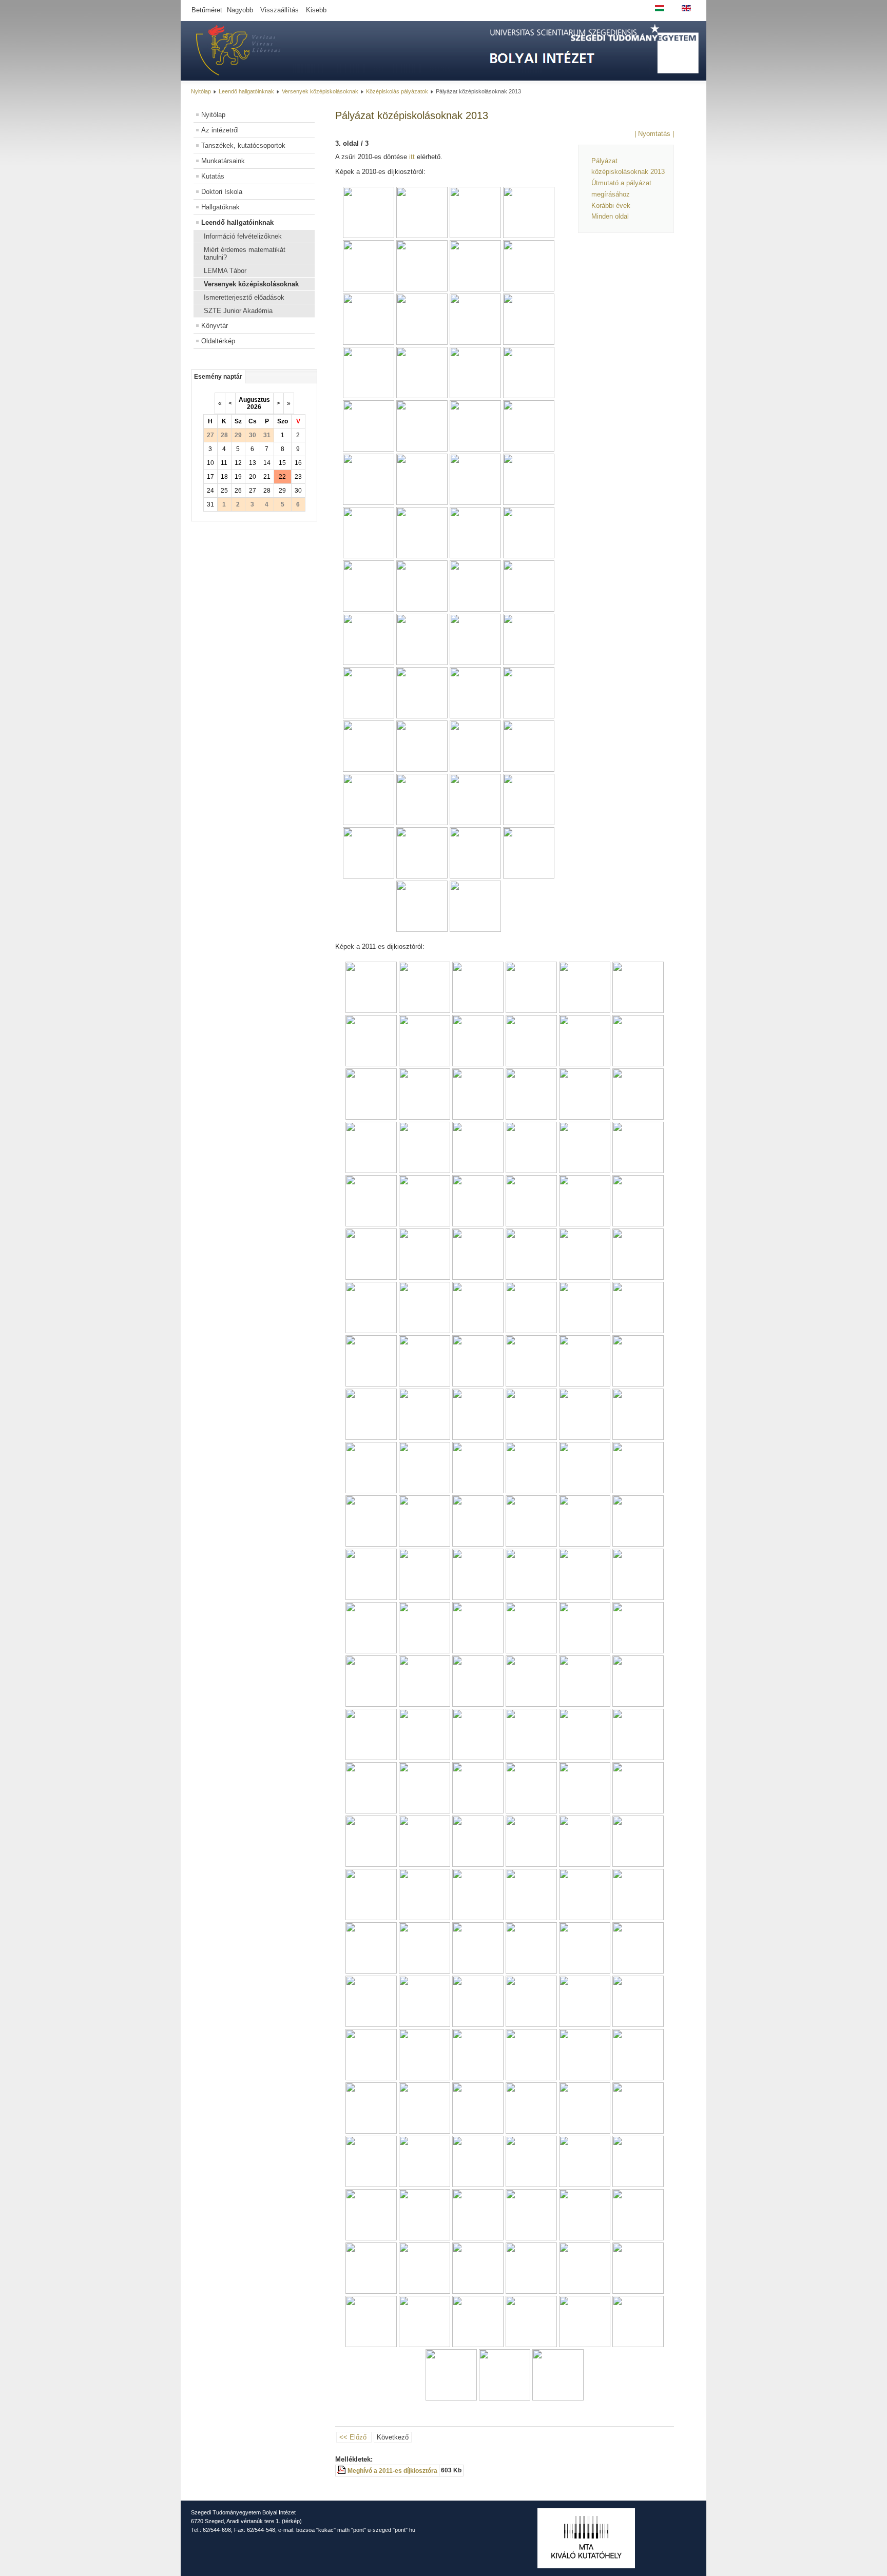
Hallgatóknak (220, 207)
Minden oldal (610, 216)
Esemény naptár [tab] (218, 377)
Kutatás (213, 176)
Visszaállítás (279, 10)
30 (298, 491)
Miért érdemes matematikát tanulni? (245, 253)
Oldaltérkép (218, 341)
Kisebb (316, 10)
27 (253, 491)
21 (267, 477)
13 (253, 463)
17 (210, 477)
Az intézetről (220, 130)
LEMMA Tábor (225, 271)
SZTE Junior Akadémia (238, 311)
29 (282, 491)
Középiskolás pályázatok (397, 91)
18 (224, 477)
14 (267, 463)
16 (298, 463)
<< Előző (353, 2437)
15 (282, 463)
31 (210, 504)
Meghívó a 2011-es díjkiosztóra (392, 2471)
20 (253, 477)
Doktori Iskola (222, 192)
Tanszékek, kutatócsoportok (243, 145)
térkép (292, 2521)
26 (238, 491)
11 (224, 463)
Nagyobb (240, 10)
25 (224, 491)
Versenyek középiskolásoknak (320, 91)
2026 (254, 407)
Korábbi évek (611, 206)
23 (298, 477)
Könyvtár (215, 326)
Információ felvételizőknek (243, 236)
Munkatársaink (223, 161)
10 (210, 463)
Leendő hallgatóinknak (246, 91)
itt (412, 157)
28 (267, 491)
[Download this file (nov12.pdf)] (342, 2471)
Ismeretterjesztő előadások (244, 297)
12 (238, 463)
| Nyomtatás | (654, 134)
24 (210, 491)
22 (282, 477)
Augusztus (254, 400)
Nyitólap (201, 91)
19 (238, 477)
